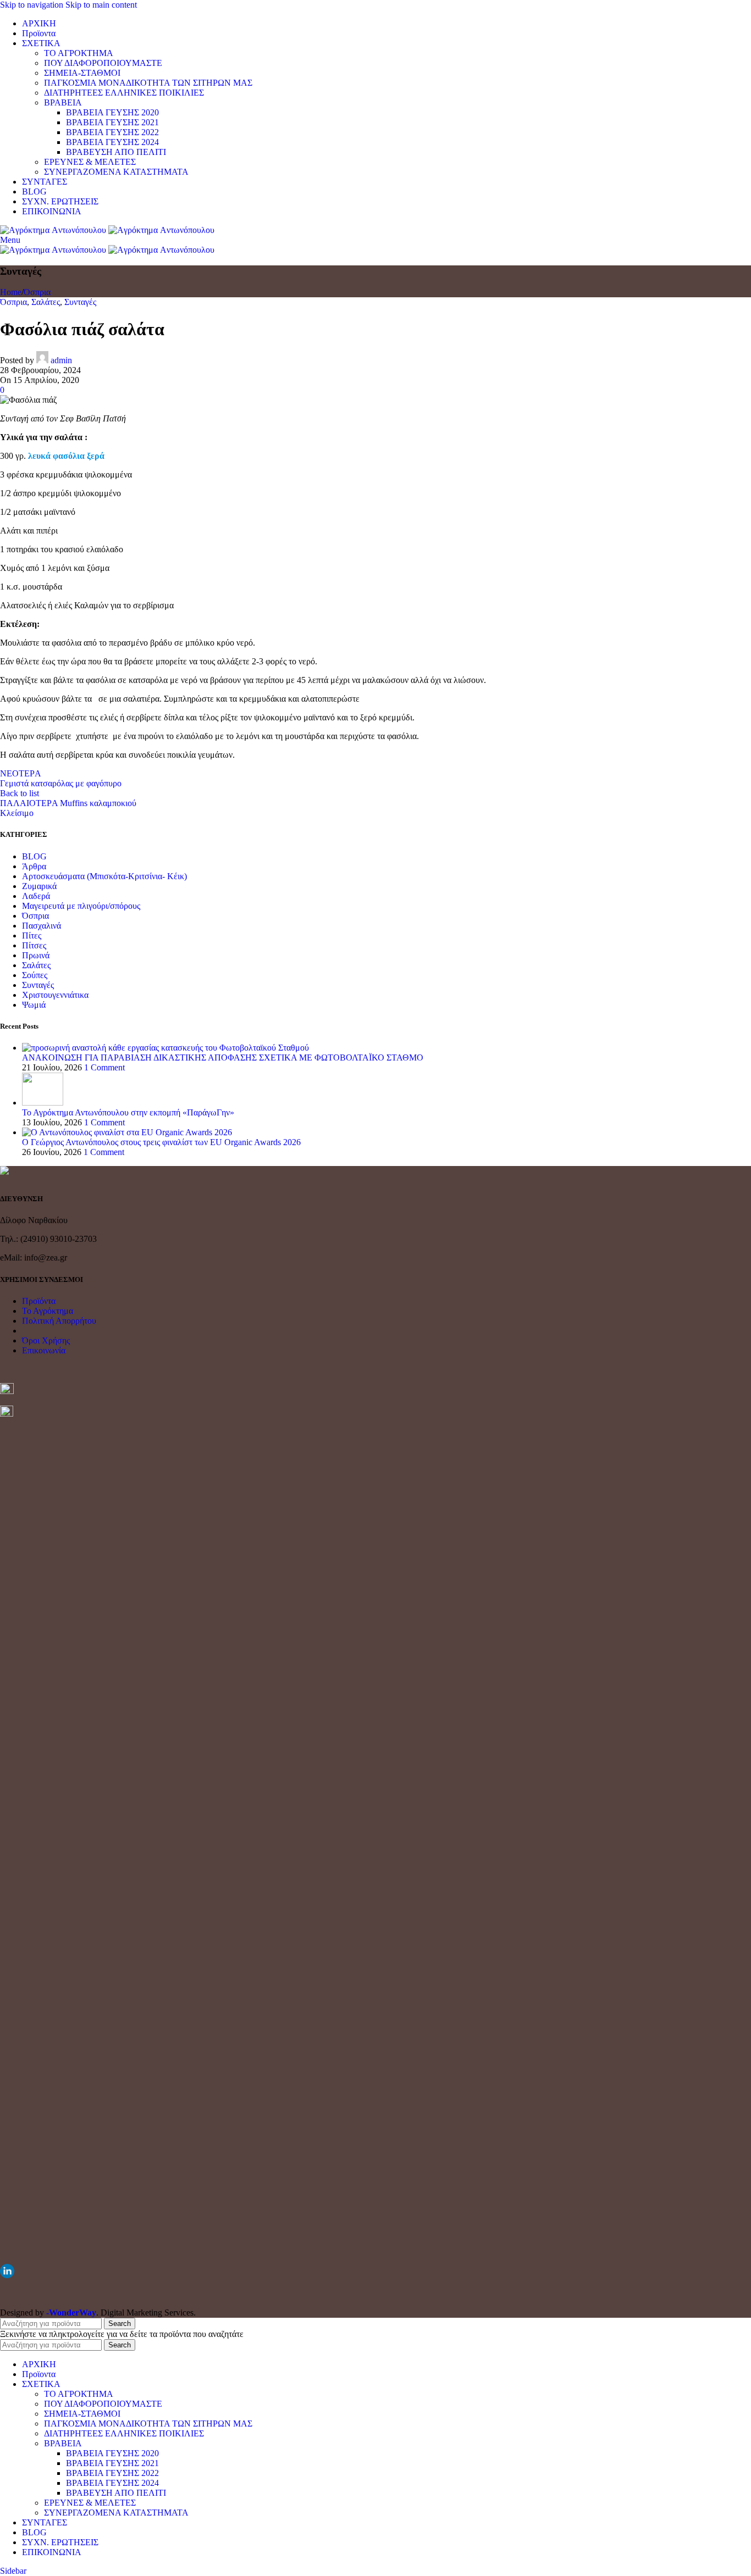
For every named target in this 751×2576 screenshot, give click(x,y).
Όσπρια (37, 292)
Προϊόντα (39, 1301)
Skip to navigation (33, 5)
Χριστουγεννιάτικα (55, 995)
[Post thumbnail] (165, 1048)
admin (61, 360)
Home (11, 292)
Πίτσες (34, 945)
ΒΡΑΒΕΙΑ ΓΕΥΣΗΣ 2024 (112, 142)
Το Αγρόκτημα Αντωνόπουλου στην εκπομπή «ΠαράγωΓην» (128, 1112)
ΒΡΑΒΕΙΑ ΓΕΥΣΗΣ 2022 (112, 132)
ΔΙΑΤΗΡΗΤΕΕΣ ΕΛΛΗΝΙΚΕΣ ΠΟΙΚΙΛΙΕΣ (124, 93)
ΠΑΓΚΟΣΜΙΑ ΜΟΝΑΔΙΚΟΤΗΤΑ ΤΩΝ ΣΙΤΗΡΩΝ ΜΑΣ (148, 83)
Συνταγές (80, 302)
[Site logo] (54, 230)
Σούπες (35, 975)
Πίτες (32, 936)
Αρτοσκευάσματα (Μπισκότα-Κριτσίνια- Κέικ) (104, 876)
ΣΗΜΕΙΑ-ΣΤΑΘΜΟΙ (82, 73)
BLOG (34, 856)
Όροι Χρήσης (46, 1340)
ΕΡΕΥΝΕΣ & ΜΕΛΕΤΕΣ (90, 162)
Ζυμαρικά (39, 886)
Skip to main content (101, 5)
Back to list (20, 793)
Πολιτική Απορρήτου (59, 1321)
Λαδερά (36, 896)
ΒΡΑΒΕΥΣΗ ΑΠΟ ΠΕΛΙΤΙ (116, 152)
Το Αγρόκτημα (48, 1311)
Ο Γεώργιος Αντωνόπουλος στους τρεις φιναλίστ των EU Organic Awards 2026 (161, 1142)
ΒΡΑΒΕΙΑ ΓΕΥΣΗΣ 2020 (112, 112)
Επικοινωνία (44, 1350)
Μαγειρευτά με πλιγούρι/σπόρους (81, 906)
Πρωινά (36, 955)
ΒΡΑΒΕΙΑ (63, 102)
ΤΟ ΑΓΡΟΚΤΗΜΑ (79, 53)
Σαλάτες (46, 302)
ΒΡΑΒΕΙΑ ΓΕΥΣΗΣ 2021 (112, 122)
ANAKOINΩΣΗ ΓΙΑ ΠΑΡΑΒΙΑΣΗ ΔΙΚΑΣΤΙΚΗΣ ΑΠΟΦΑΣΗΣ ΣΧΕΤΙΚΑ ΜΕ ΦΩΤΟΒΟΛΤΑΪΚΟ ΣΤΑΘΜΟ (223, 1057)
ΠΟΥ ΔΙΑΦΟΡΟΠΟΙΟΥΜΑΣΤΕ (103, 63)
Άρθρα (34, 866)
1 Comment (104, 1067)
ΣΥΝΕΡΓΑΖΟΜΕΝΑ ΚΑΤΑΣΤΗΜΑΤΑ (116, 172)
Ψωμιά (34, 1005)
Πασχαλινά (42, 926)
